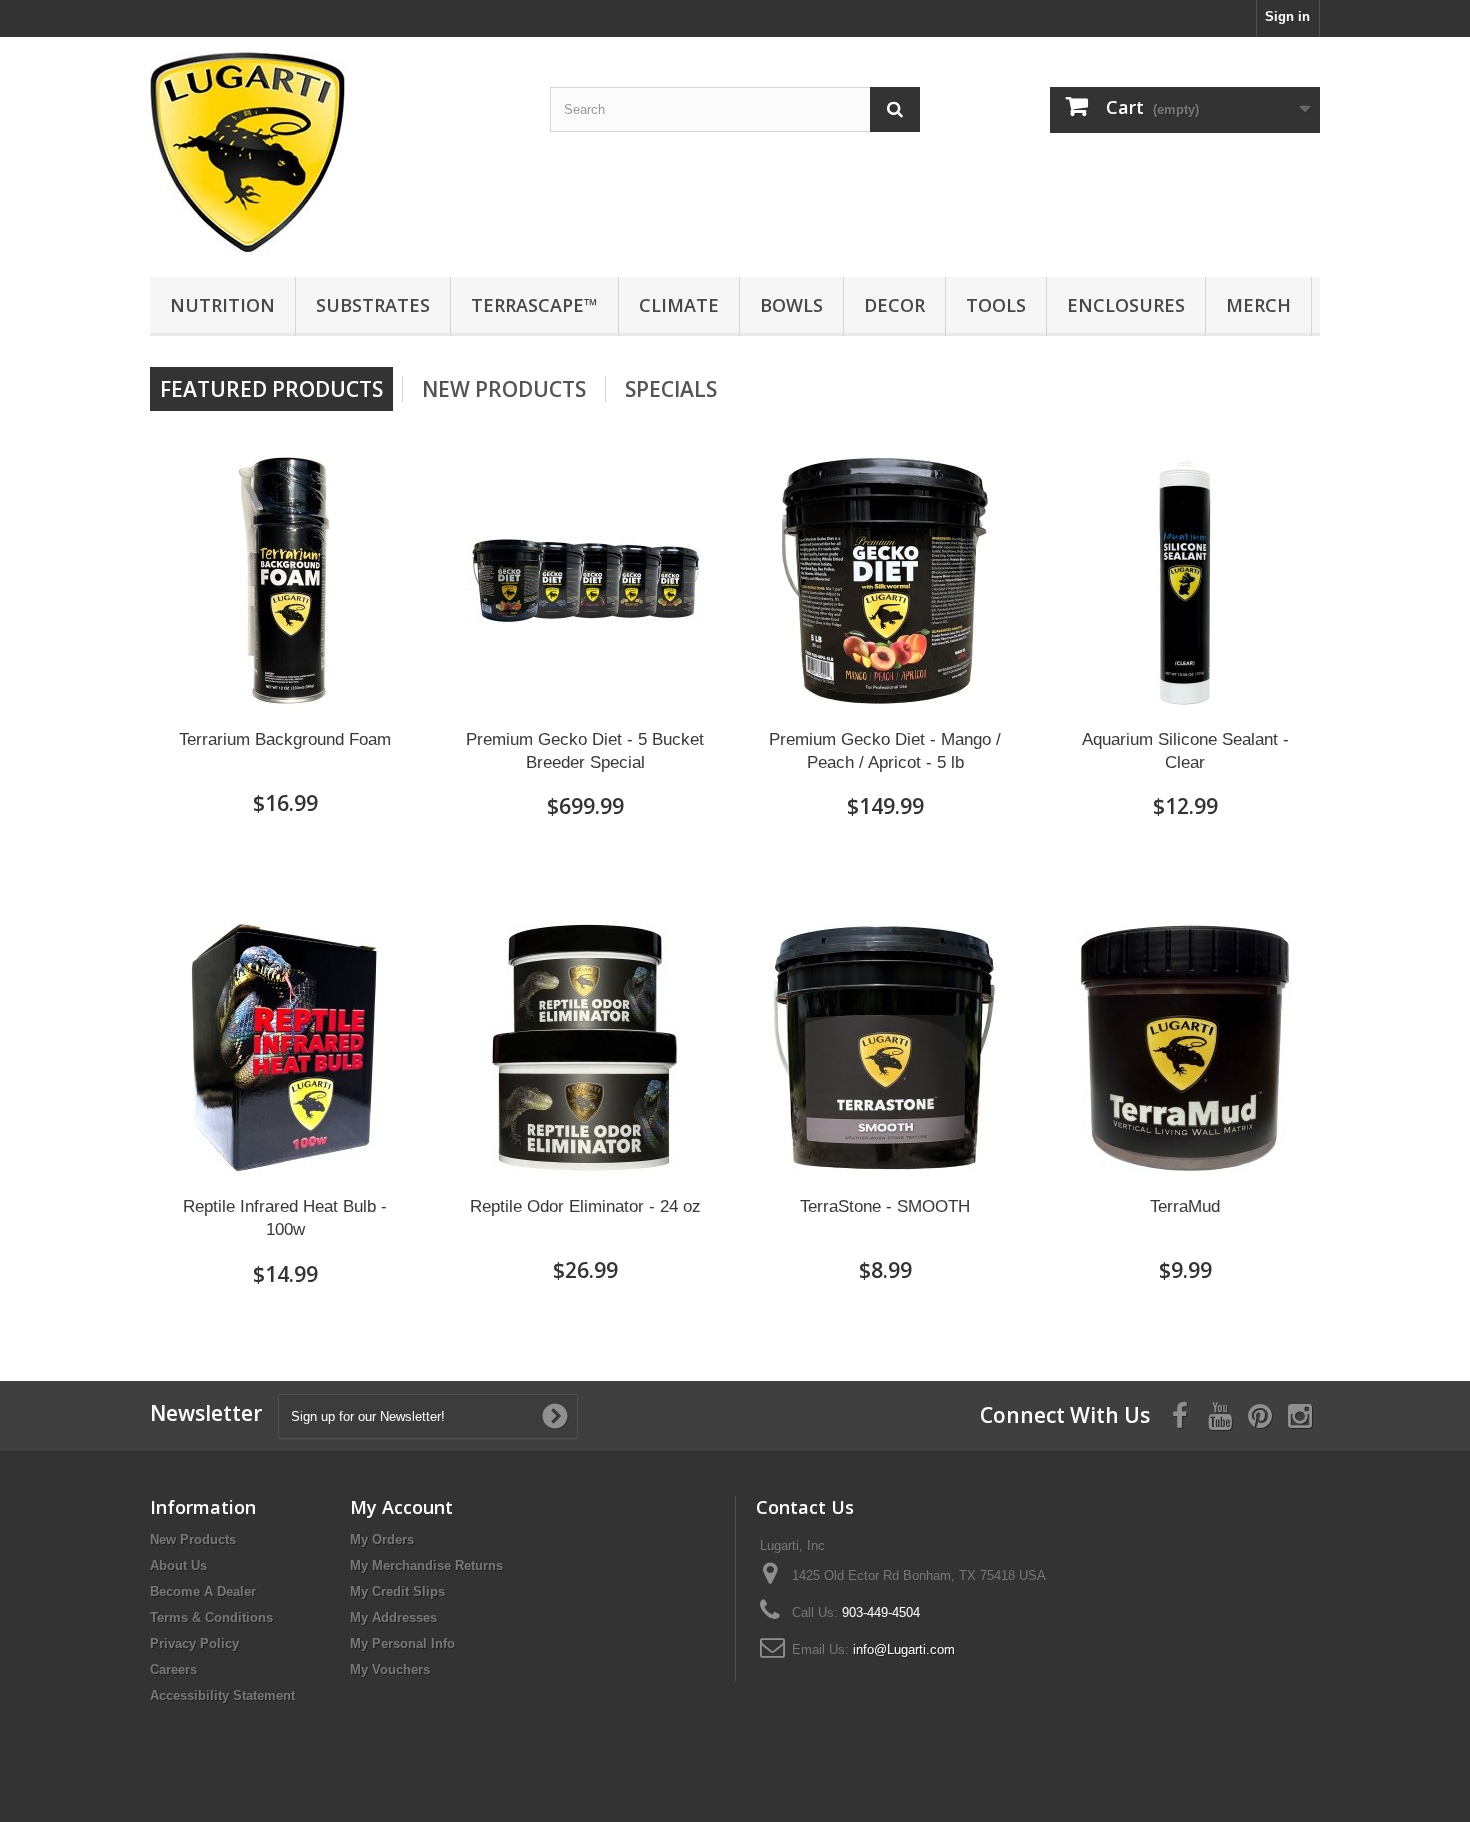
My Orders (382, 1539)
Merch (1258, 305)
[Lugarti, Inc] (335, 152)
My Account (401, 1507)
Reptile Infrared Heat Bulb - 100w (285, 1218)
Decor (894, 305)
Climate (679, 305)
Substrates (373, 305)
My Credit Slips (397, 1591)
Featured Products (271, 389)
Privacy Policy (194, 1643)
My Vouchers (390, 1669)
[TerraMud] (1185, 1048)
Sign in (1287, 16)
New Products (504, 389)
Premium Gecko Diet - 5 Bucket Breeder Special (585, 751)
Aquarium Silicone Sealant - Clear (1185, 751)
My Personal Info (402, 1643)
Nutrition (222, 305)
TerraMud (1185, 1206)
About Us (178, 1565)
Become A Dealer (203, 1591)
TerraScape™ (534, 305)
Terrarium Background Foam (285, 739)
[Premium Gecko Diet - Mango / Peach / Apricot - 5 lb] (885, 581)
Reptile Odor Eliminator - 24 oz (585, 1206)
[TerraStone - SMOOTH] (885, 1048)
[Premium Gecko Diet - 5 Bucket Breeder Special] (585, 581)
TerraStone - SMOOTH (885, 1206)
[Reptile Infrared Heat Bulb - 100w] (285, 1048)
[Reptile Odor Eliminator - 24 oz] (585, 1048)
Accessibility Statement (222, 1695)
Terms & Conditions (211, 1617)
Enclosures (1126, 305)
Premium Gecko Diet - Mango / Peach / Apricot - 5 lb (885, 751)
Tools (996, 305)
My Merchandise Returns (426, 1565)
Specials (671, 389)
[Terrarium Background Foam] (285, 581)
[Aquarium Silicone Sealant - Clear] (1185, 581)
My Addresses (393, 1617)
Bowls (791, 305)
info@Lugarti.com (904, 1649)
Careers (173, 1669)
